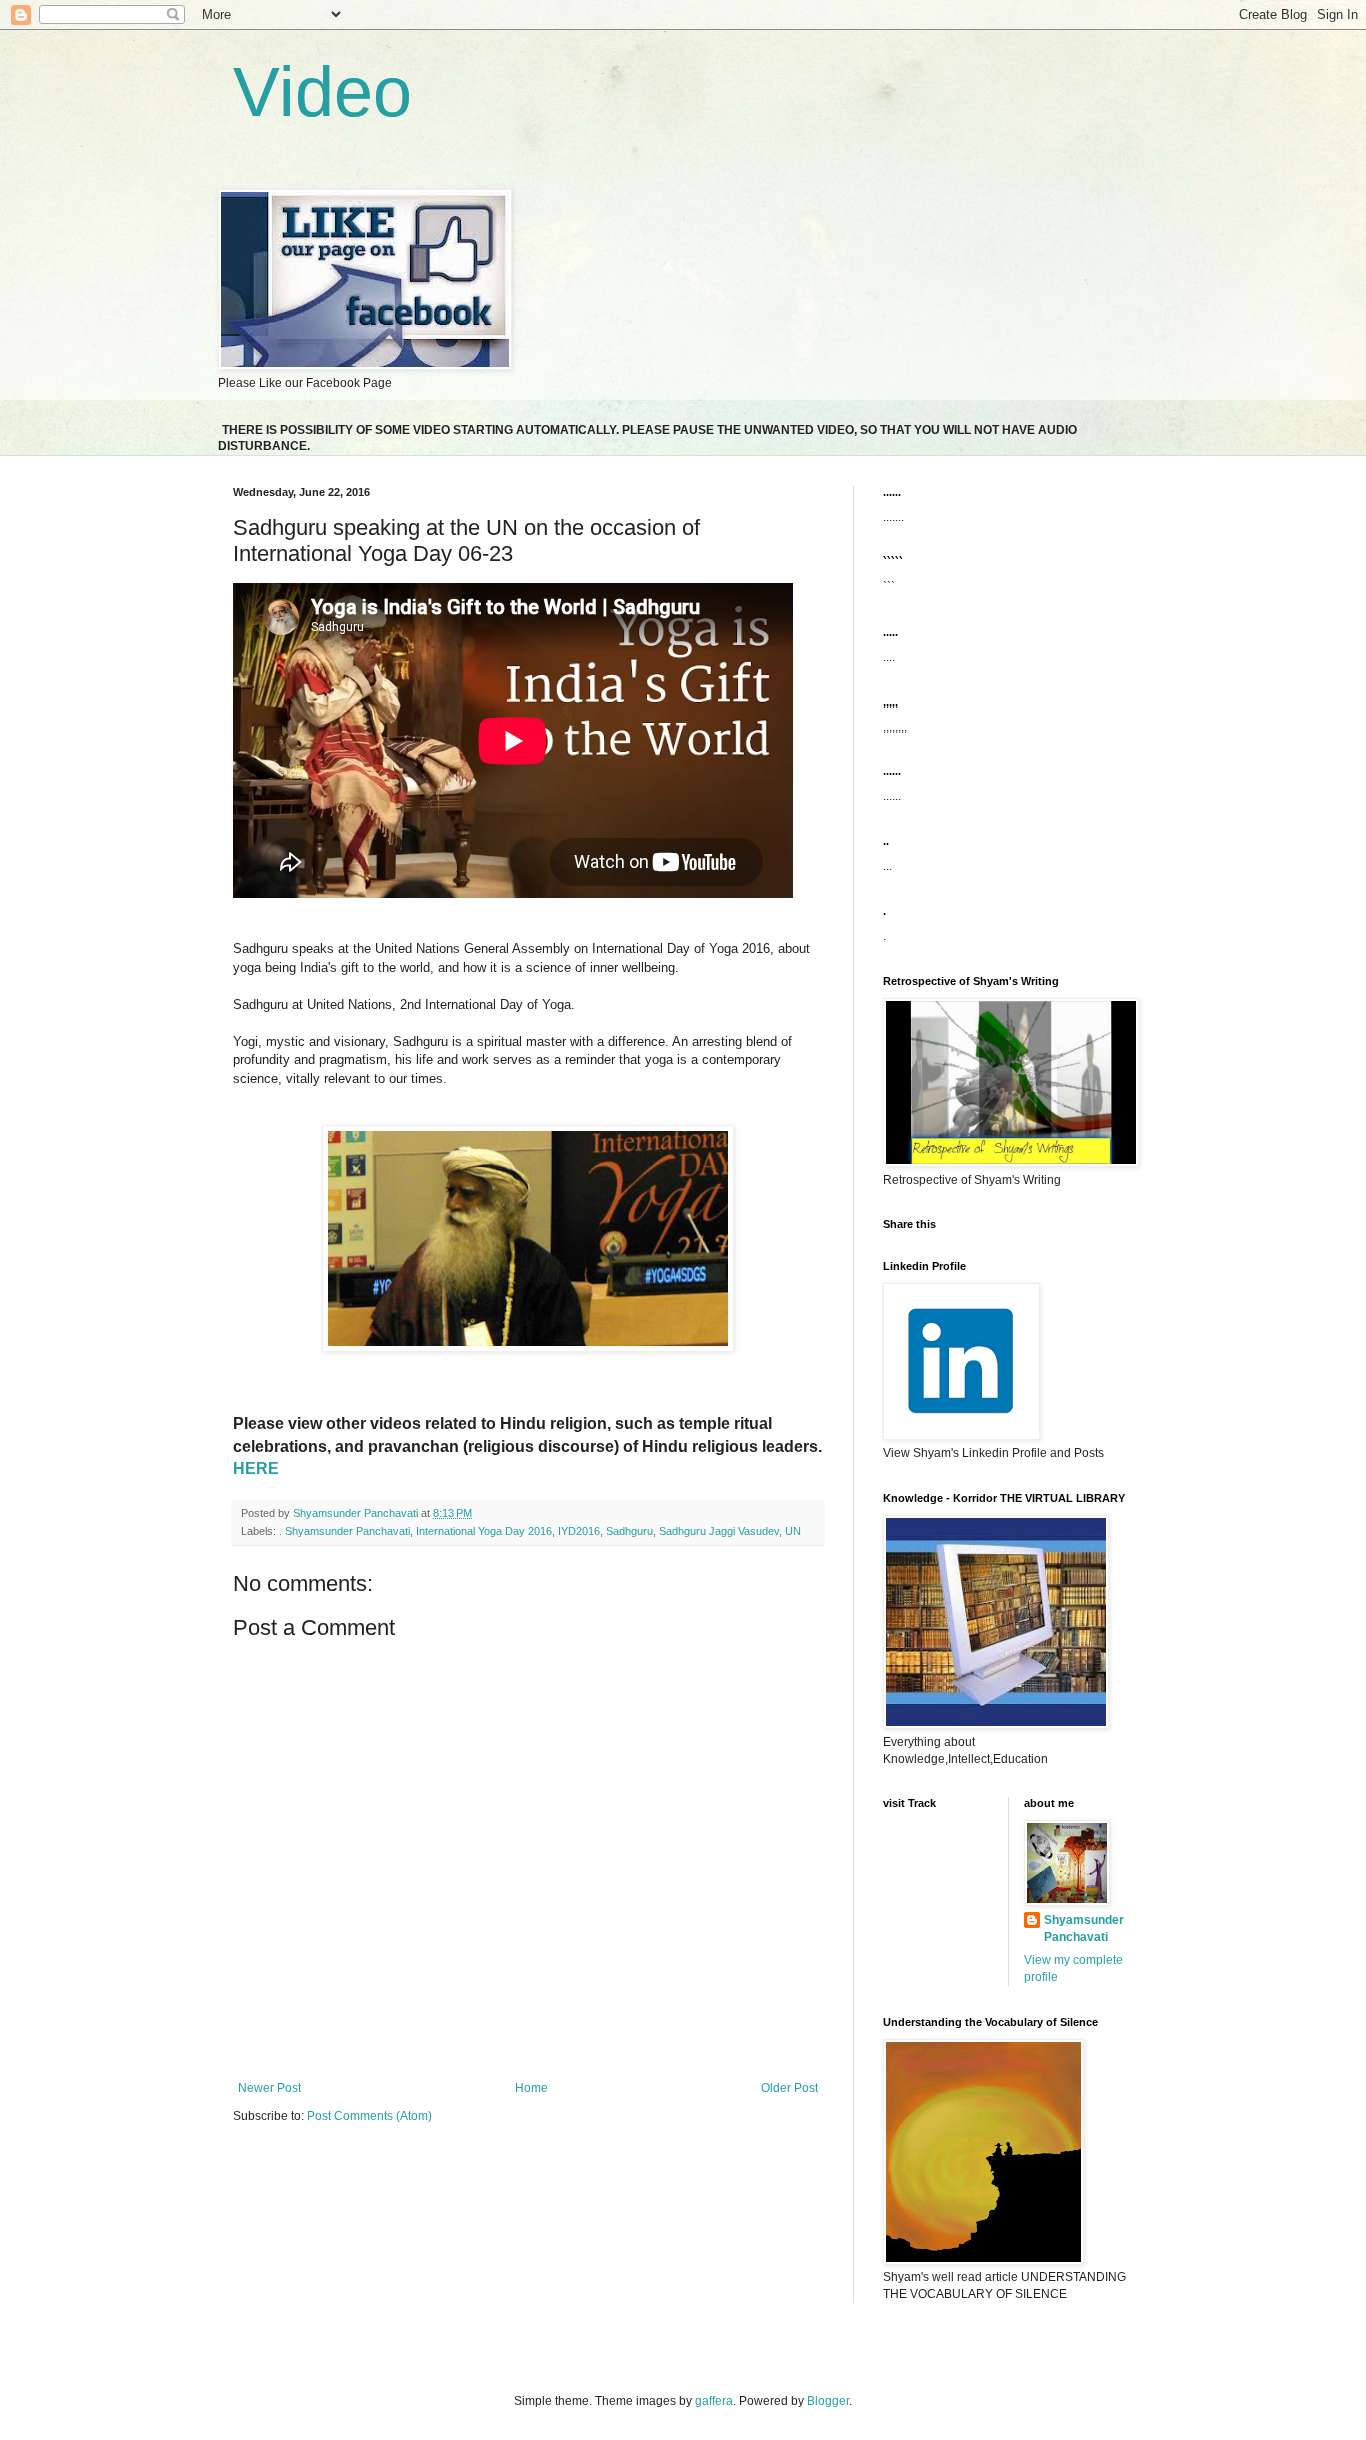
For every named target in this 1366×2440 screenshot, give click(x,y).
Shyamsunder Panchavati (1084, 1928)
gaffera (714, 2401)
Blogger (828, 2401)
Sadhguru (629, 1531)
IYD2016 (579, 1531)
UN (793, 1531)
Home (531, 2088)
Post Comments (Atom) (369, 2116)
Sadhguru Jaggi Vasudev (719, 1531)
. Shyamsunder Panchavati (344, 1531)
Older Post (789, 2088)
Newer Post (269, 2088)
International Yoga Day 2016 (484, 1531)
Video (322, 92)
